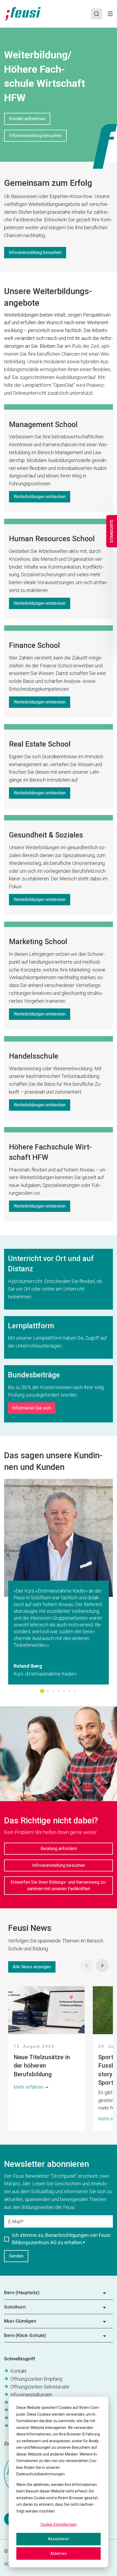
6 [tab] (69, 1691)
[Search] (97, 14)
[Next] (102, 1966)
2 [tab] (48, 1691)
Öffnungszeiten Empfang (36, 2379)
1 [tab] (42, 1691)
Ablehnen (59, 2553)
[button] (59, 2294)
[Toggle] (110, 14)
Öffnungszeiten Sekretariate (40, 2387)
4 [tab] (59, 1691)
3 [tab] (53, 1691)
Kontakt (19, 2371)
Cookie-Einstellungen (59, 2524)
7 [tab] (75, 1691)
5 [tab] (64, 1691)
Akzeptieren (59, 2539)
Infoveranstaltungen (31, 2395)
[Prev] (87, 1966)
